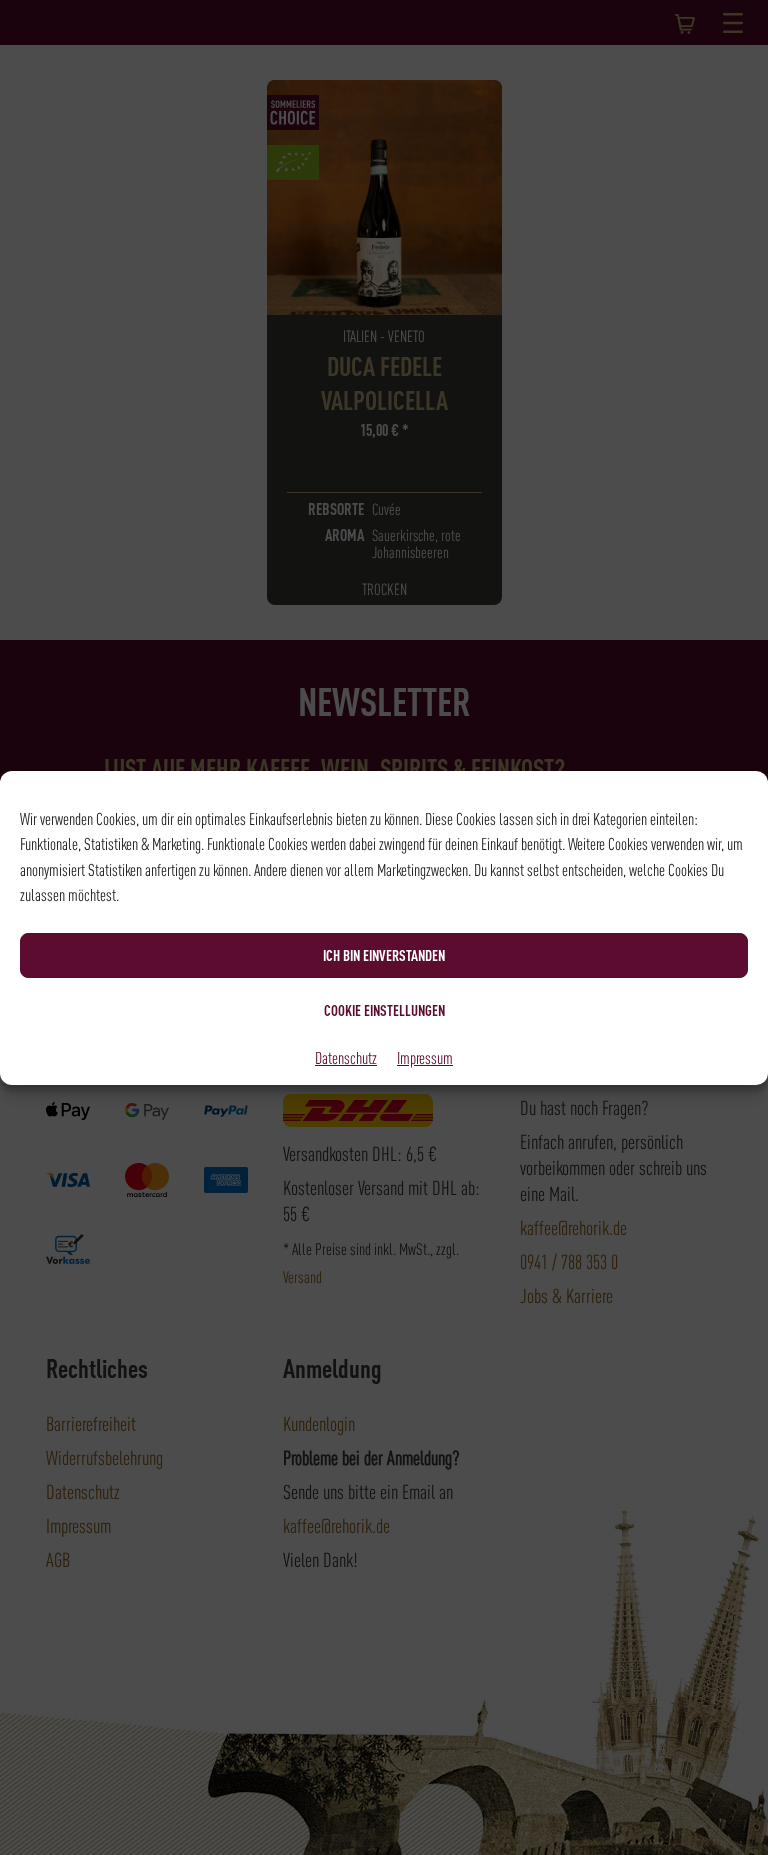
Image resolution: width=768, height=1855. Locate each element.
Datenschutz (346, 1057)
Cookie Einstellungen (384, 1010)
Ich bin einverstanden (384, 955)
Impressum (425, 1057)
